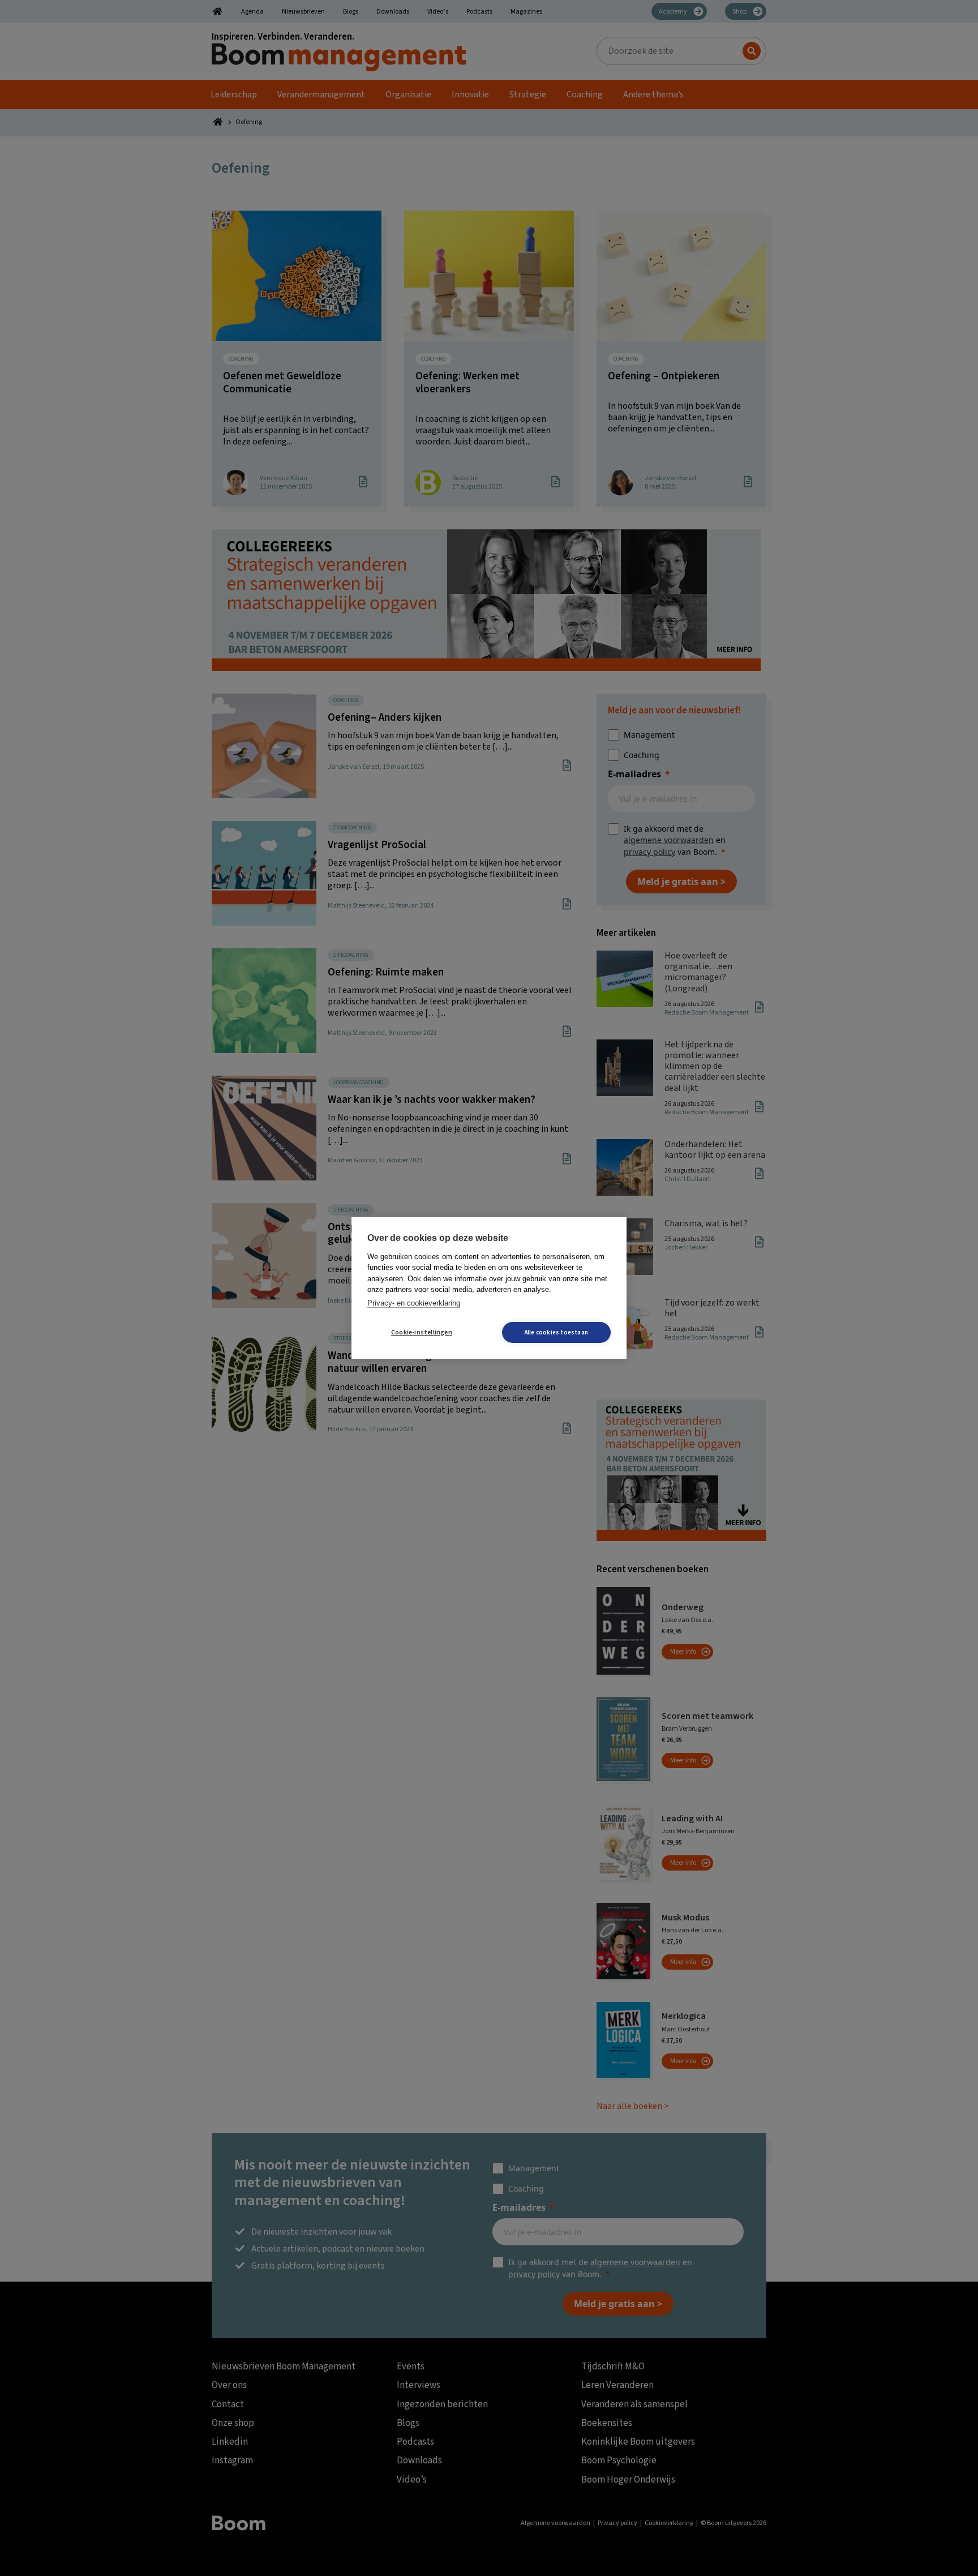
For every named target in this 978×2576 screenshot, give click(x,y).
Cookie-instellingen (422, 1332)
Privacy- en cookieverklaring (414, 1303)
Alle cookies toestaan (556, 1332)
